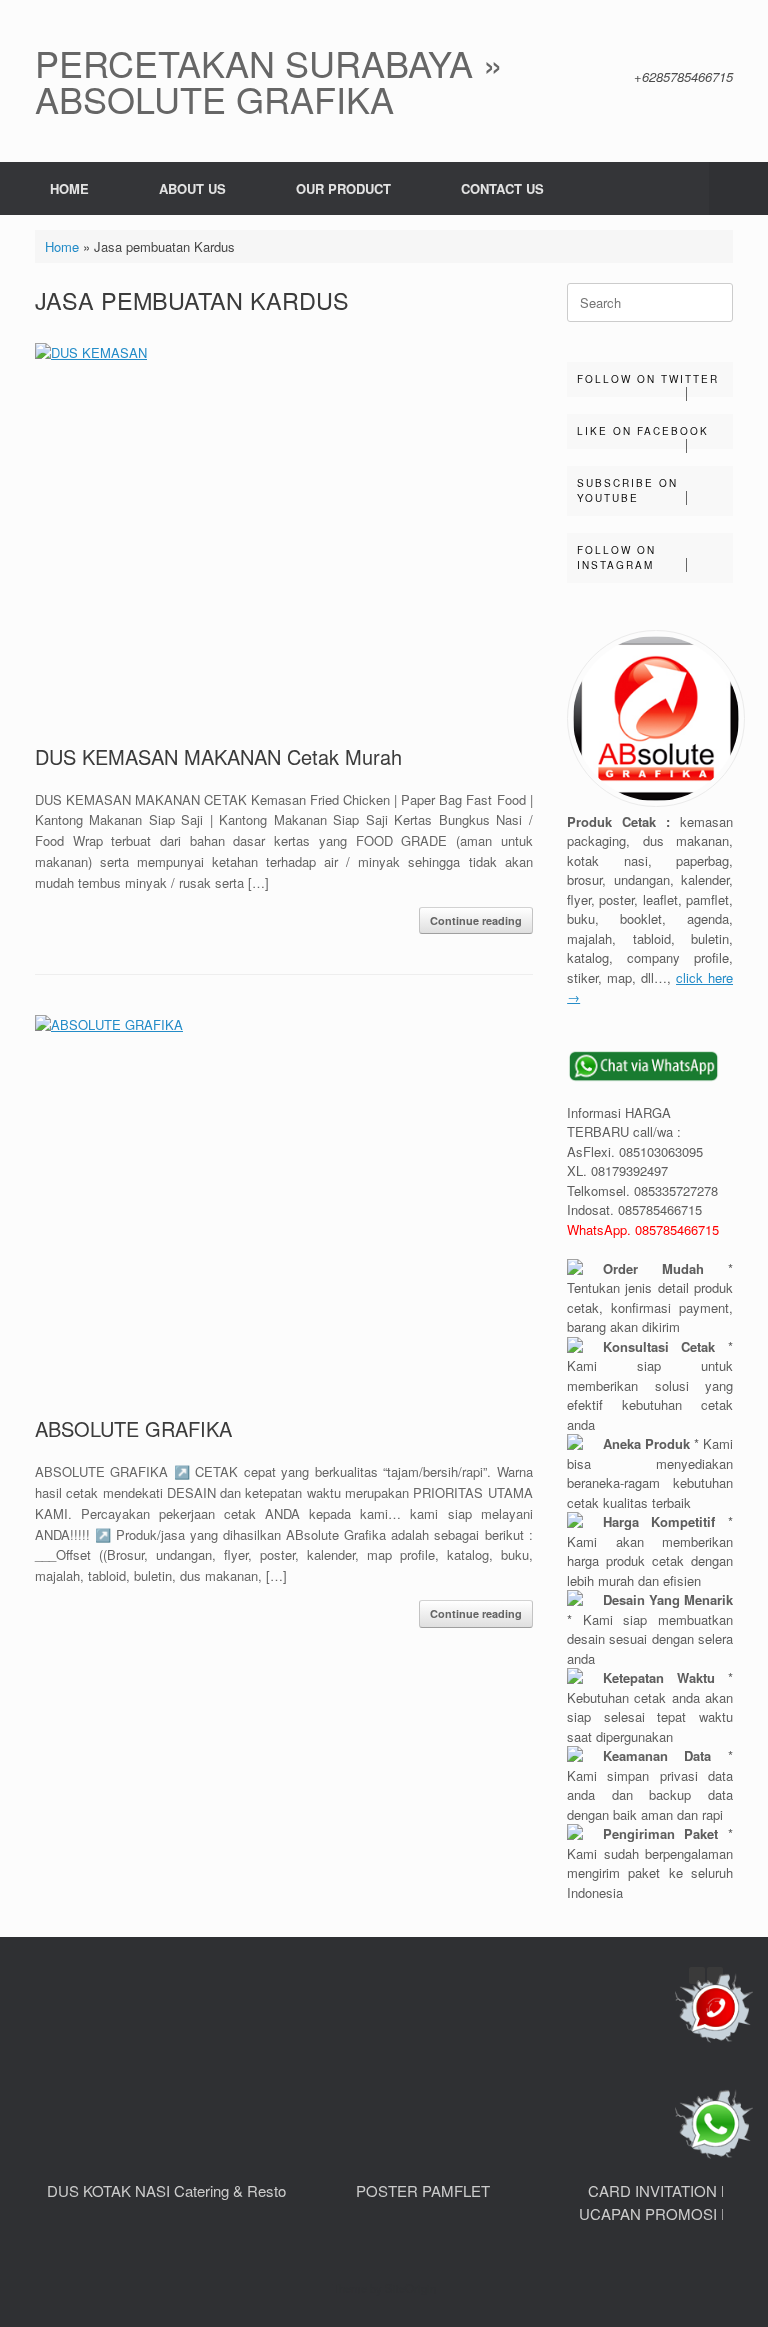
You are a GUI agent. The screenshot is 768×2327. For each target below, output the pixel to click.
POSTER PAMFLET (423, 2190)
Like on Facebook (643, 431)
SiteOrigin (410, 2288)
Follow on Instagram (616, 557)
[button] (738, 188)
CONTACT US (502, 188)
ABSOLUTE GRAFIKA (133, 1428)
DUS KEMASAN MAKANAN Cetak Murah (218, 756)
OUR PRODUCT (343, 188)
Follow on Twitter (648, 379)
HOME (69, 188)
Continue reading (476, 920)
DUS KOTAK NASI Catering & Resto (166, 2190)
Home (62, 246)
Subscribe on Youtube (627, 490)
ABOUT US (192, 188)
